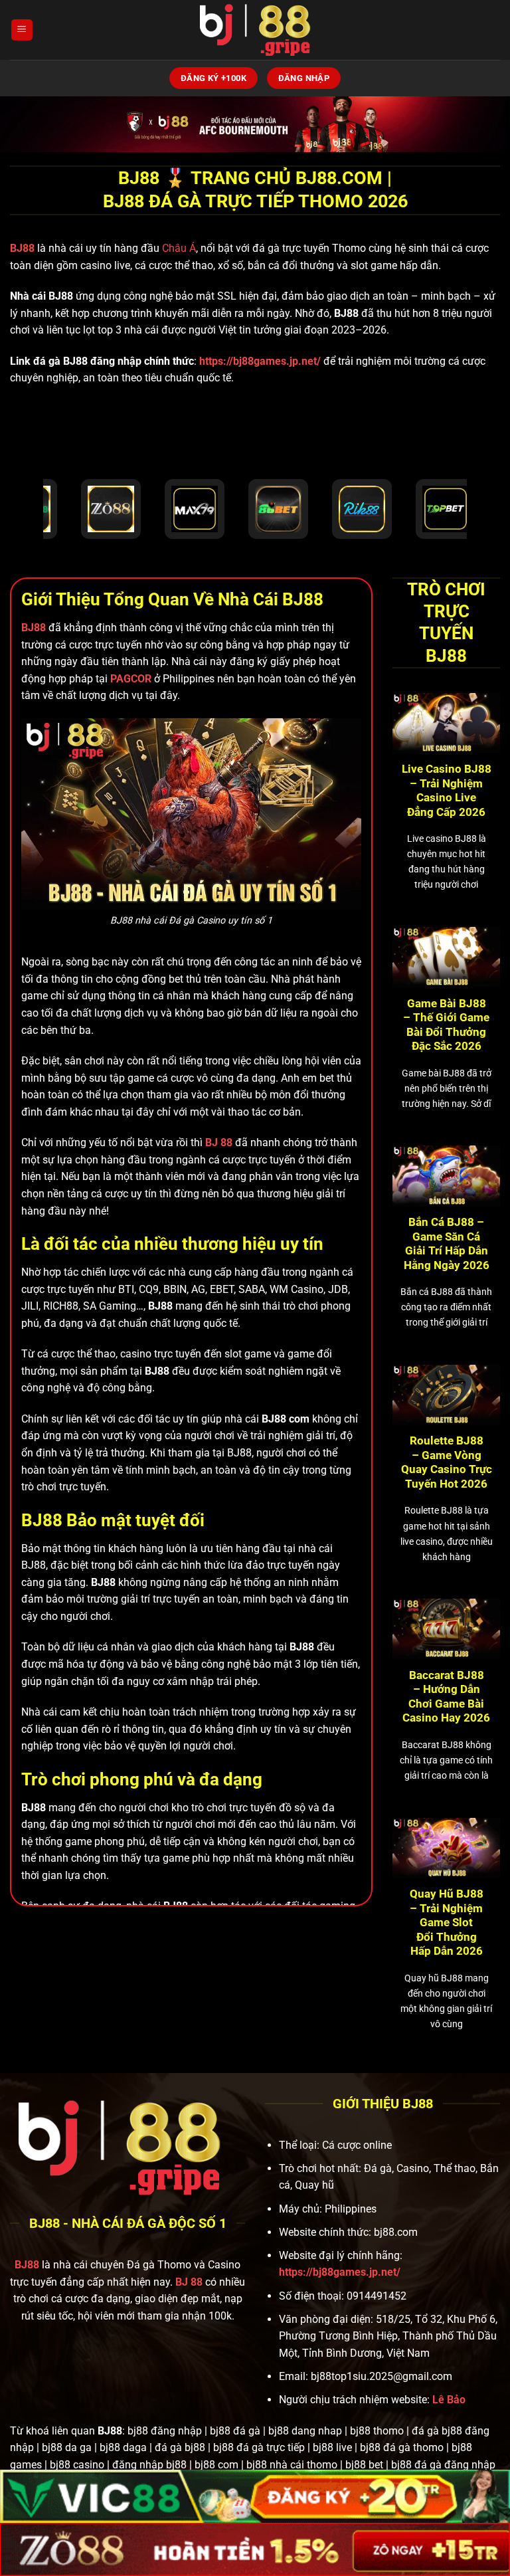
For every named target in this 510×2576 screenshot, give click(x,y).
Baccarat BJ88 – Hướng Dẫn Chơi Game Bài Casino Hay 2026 (446, 1697)
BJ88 (24, 248)
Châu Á (179, 248)
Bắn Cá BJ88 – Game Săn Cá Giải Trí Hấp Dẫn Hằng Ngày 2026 (447, 1244)
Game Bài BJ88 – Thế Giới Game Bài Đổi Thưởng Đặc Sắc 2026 (446, 1025)
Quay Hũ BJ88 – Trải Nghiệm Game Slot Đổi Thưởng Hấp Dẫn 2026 (447, 1923)
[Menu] (22, 30)
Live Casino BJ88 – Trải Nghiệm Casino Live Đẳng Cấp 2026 (447, 791)
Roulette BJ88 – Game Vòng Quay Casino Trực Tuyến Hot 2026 (447, 1462)
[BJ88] (255, 30)
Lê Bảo (449, 2400)
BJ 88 (189, 2282)
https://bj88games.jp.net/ (260, 361)
